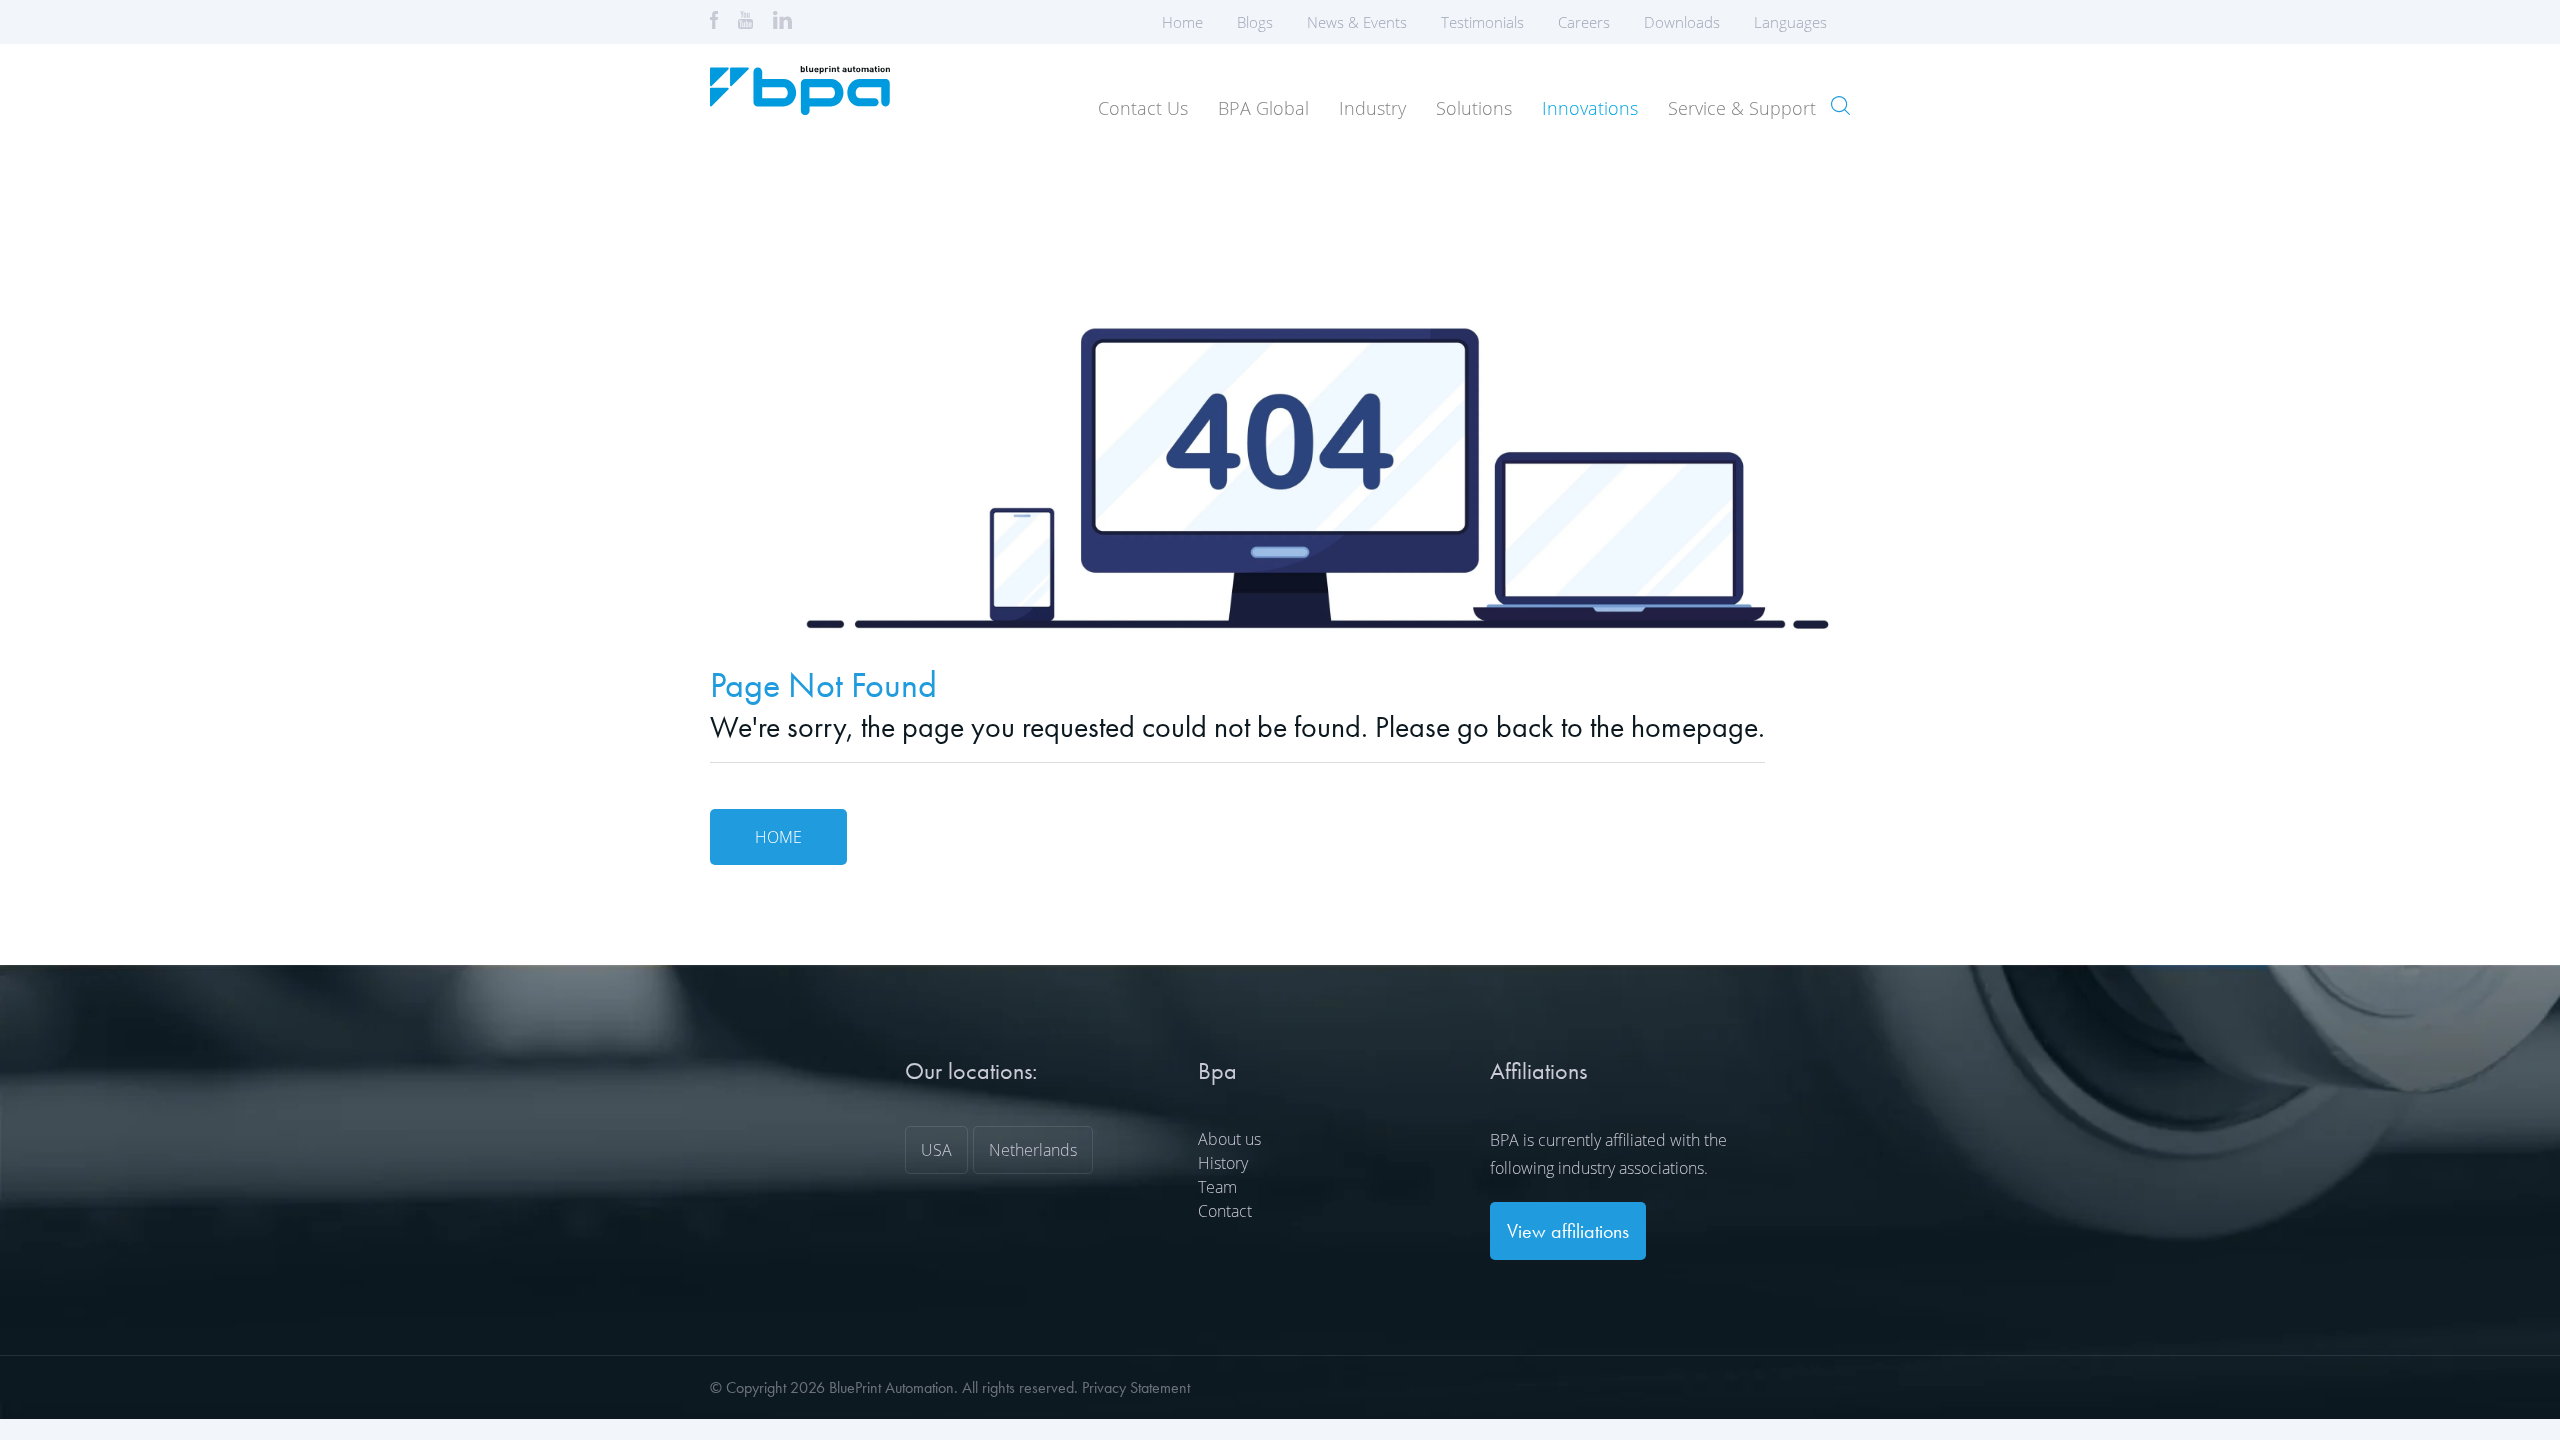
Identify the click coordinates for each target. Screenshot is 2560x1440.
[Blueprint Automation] (800, 108)
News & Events (1357, 22)
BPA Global (1263, 108)
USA (936, 1150)
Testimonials (1482, 22)
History (1223, 1163)
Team (1217, 1187)
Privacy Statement (1136, 1387)
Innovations (1590, 108)
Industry (1372, 108)
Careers (1584, 22)
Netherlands (1033, 1150)
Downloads (1682, 22)
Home (1182, 22)
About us (1229, 1139)
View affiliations (1568, 1231)
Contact (1225, 1211)
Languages (1790, 22)
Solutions (1474, 108)
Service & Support (1742, 108)
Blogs (1255, 22)
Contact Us (1143, 108)
